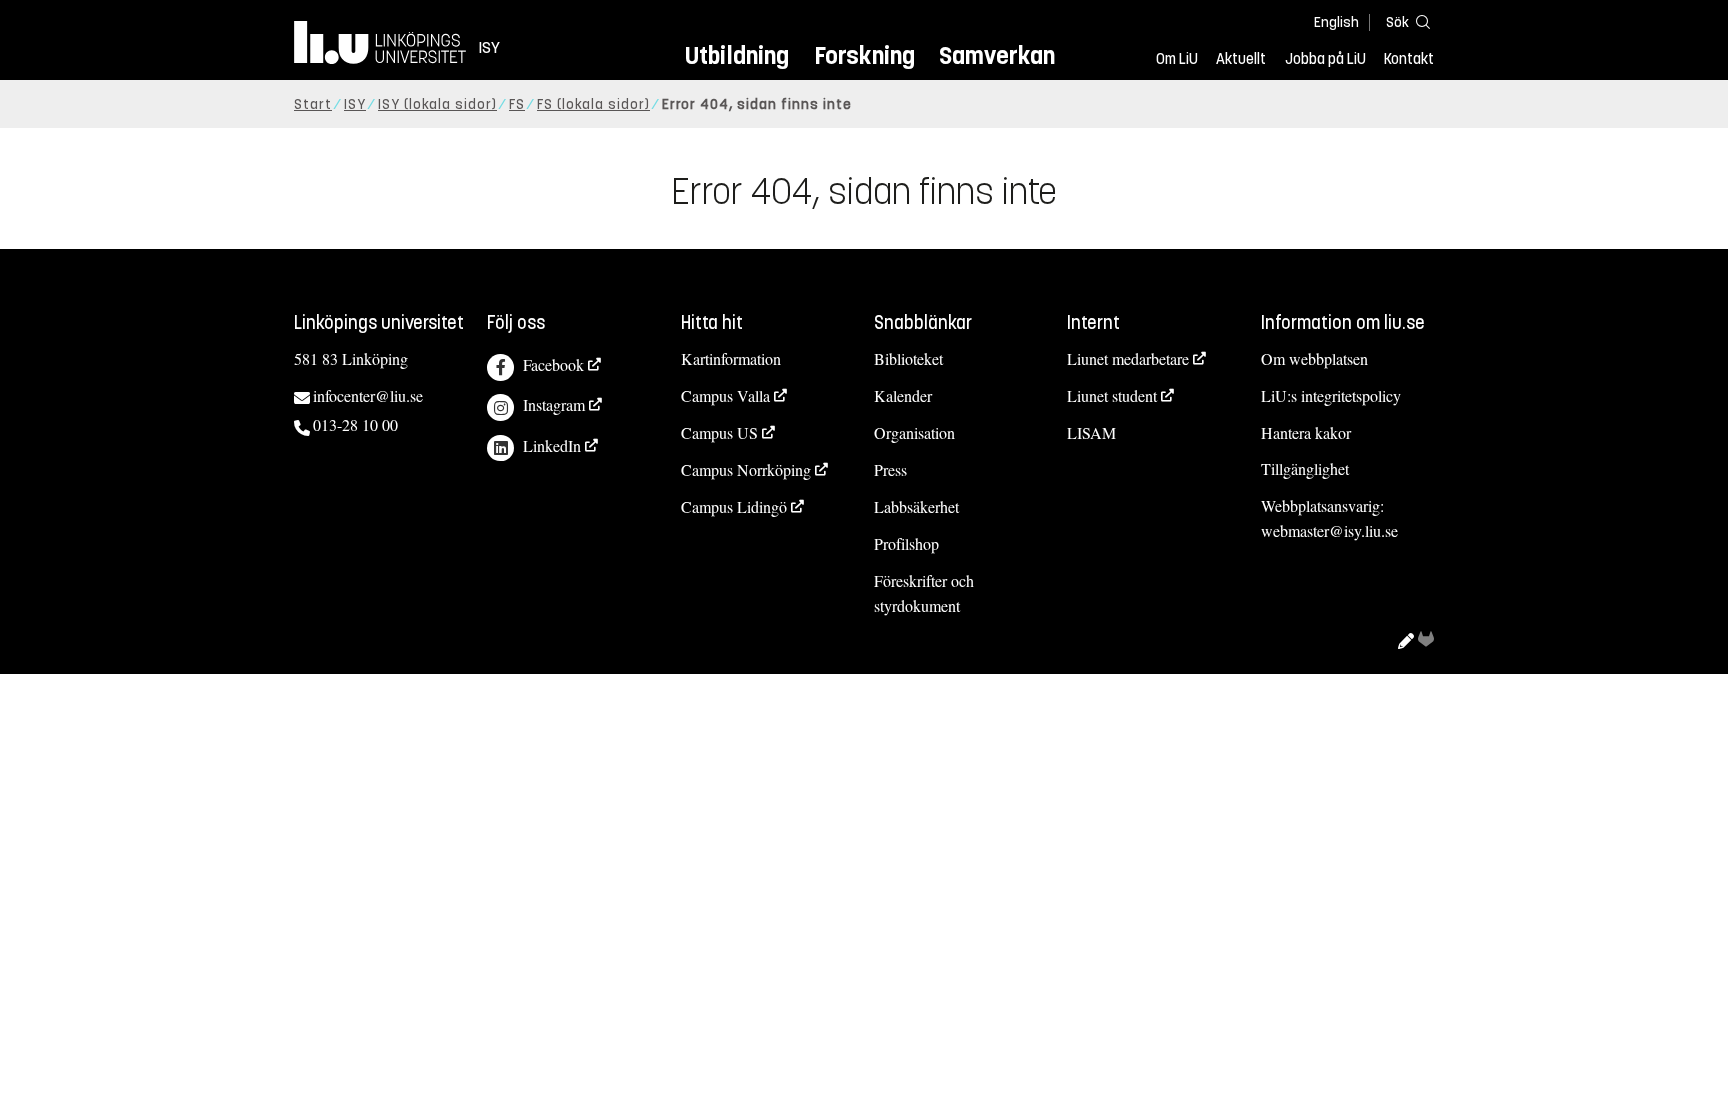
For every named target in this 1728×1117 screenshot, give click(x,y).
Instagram (554, 404)
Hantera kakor (1306, 432)
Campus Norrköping (746, 469)
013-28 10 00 (355, 424)
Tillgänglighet (1305, 468)
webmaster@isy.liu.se (1329, 530)
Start (313, 104)
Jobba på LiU (1325, 59)
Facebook (553, 364)
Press (890, 469)
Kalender (903, 395)
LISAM (1091, 432)
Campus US (719, 432)
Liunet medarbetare (1128, 358)
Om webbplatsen (1314, 358)
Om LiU (1177, 59)
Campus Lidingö (734, 506)
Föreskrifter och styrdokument (924, 593)
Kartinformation (731, 358)
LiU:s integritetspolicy (1331, 395)
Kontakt (1409, 59)
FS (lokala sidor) (593, 104)
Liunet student (1112, 395)
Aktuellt (1241, 59)
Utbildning (737, 55)
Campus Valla (725, 395)
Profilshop (906, 543)
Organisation (914, 432)
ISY (355, 104)
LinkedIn (552, 445)
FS (517, 104)
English (1336, 22)
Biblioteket (908, 358)
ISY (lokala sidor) (437, 104)
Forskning (864, 55)
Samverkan (997, 55)
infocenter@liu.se (368, 395)
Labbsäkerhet (916, 506)
